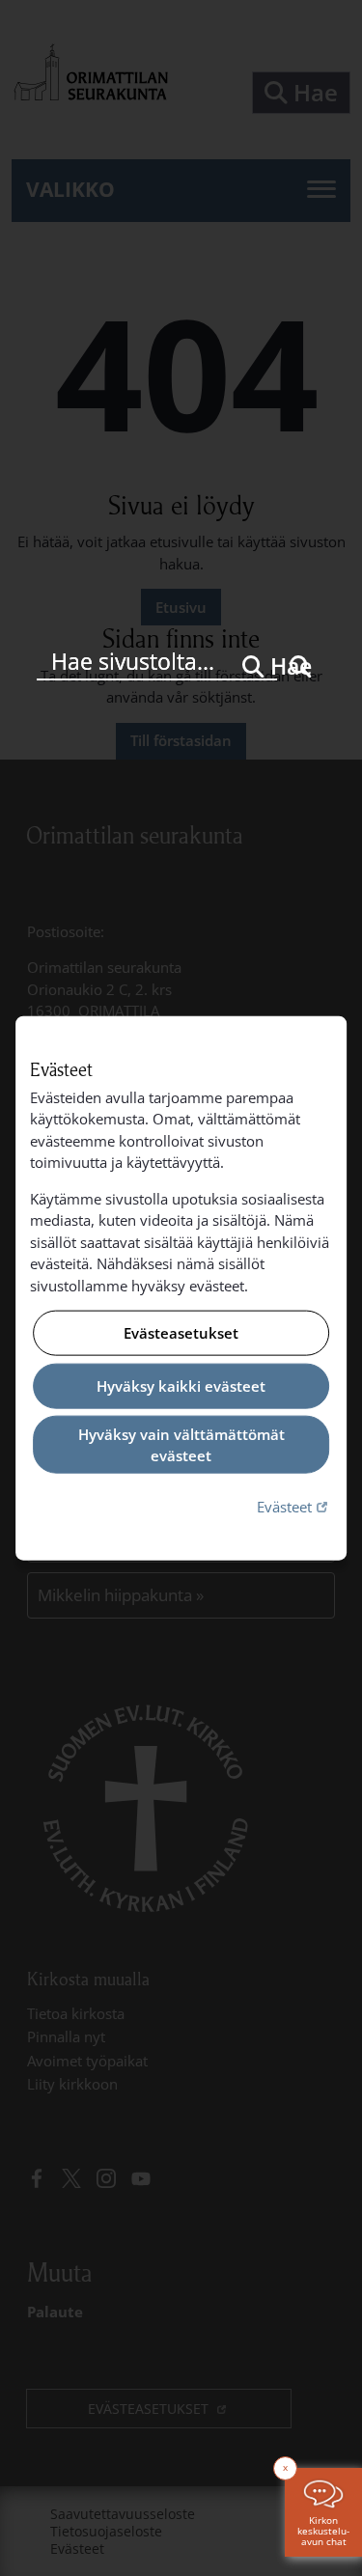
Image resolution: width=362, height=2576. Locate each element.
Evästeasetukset (181, 1333)
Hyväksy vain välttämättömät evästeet (181, 1444)
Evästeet (294, 1505)
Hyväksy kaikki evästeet (181, 1386)
